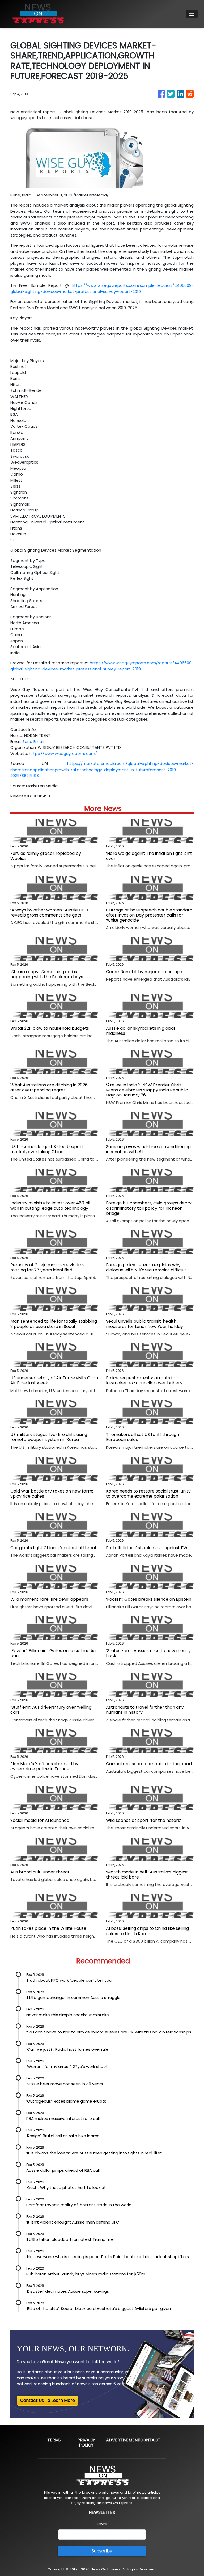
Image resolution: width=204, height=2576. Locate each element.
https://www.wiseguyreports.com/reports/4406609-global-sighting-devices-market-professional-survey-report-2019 (102, 666)
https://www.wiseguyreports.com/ (63, 753)
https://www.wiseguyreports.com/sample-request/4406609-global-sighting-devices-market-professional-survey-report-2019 (102, 288)
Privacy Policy (86, 2443)
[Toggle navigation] (192, 14)
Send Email (33, 741)
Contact (150, 2440)
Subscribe (102, 2551)
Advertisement (123, 2440)
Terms (54, 2440)
